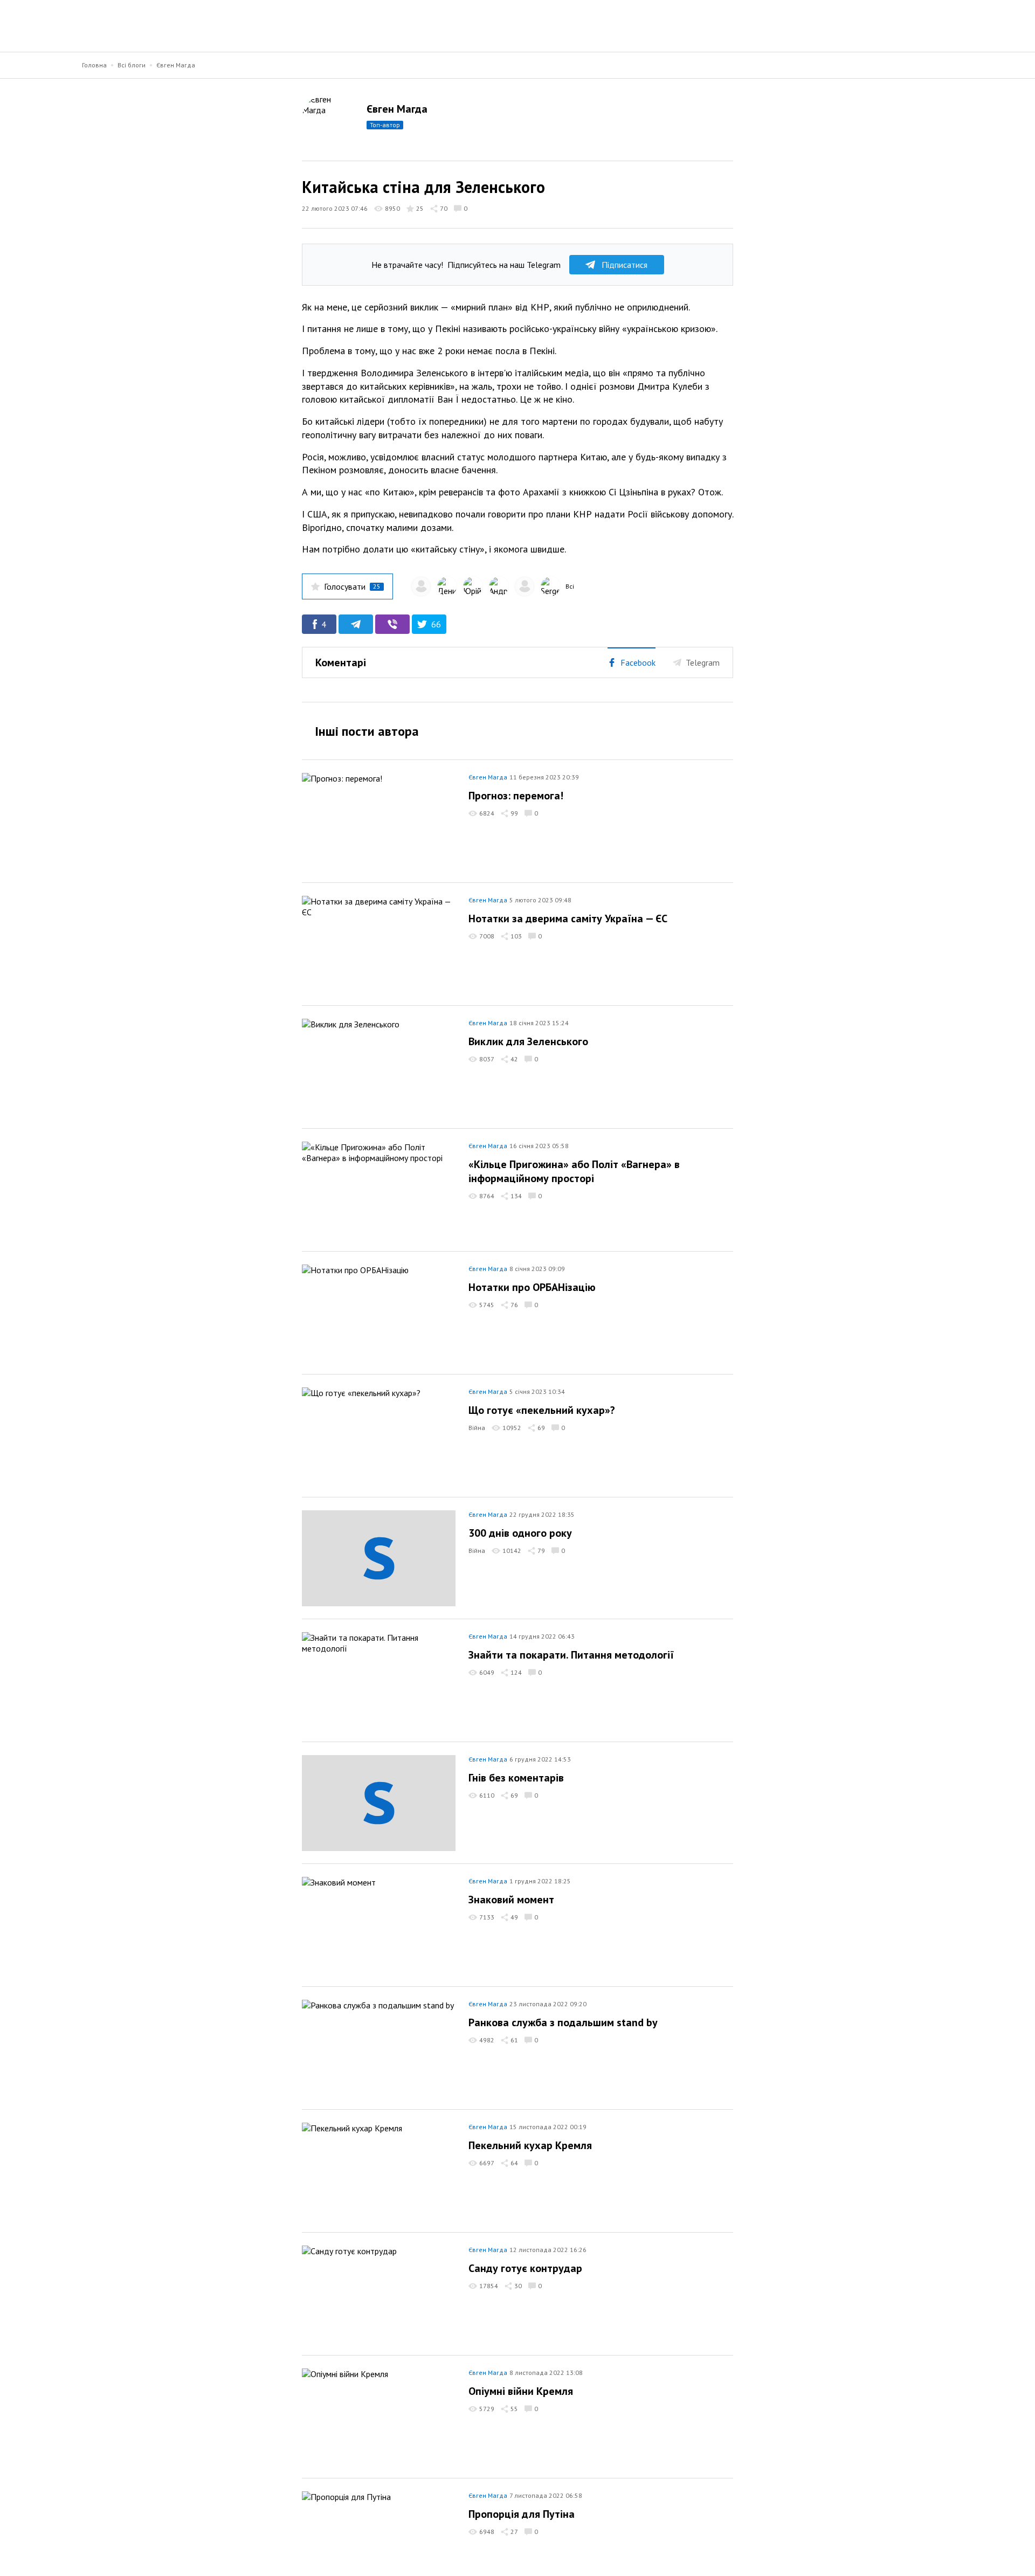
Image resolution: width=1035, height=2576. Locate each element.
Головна (94, 65)
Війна (477, 1428)
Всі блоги (132, 65)
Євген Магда (176, 65)
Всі (570, 586)
